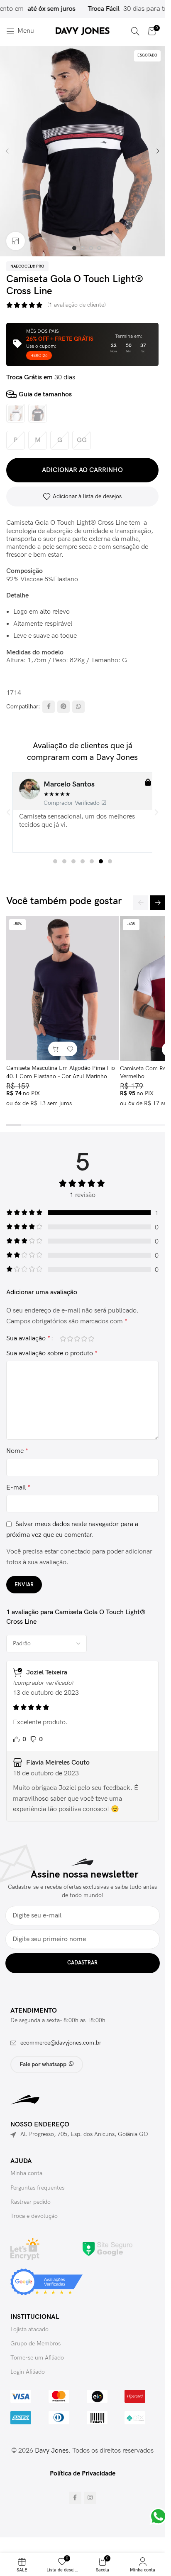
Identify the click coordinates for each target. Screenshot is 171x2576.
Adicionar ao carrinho (82, 470)
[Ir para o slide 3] (91, 248)
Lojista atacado (29, 2329)
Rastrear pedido (31, 2202)
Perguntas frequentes (37, 2188)
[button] (8, 151)
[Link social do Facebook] (49, 707)
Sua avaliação (28, 1339)
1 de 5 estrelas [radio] (63, 1339)
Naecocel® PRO (27, 266)
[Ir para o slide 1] (74, 248)
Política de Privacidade (83, 2474)
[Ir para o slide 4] (99, 248)
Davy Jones (52, 2451)
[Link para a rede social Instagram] (90, 2498)
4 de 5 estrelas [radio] (84, 1339)
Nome (17, 1451)
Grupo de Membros (35, 2344)
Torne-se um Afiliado (37, 2358)
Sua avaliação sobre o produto (52, 1353)
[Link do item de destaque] (118, 9)
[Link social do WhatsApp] (78, 707)
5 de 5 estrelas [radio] (91, 1339)
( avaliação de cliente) (77, 305)
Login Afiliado (28, 2372)
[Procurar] (135, 31)
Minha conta (26, 2173)
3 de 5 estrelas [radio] (77, 1339)
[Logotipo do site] (83, 31)
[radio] (16, 413)
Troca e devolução (34, 2216)
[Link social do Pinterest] (64, 707)
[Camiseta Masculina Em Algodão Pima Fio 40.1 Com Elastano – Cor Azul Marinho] (63, 988)
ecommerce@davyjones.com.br (61, 2043)
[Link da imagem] (107, 2249)
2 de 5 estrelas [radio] (70, 1339)
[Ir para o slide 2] (83, 248)
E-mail (18, 1488)
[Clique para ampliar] (16, 241)
